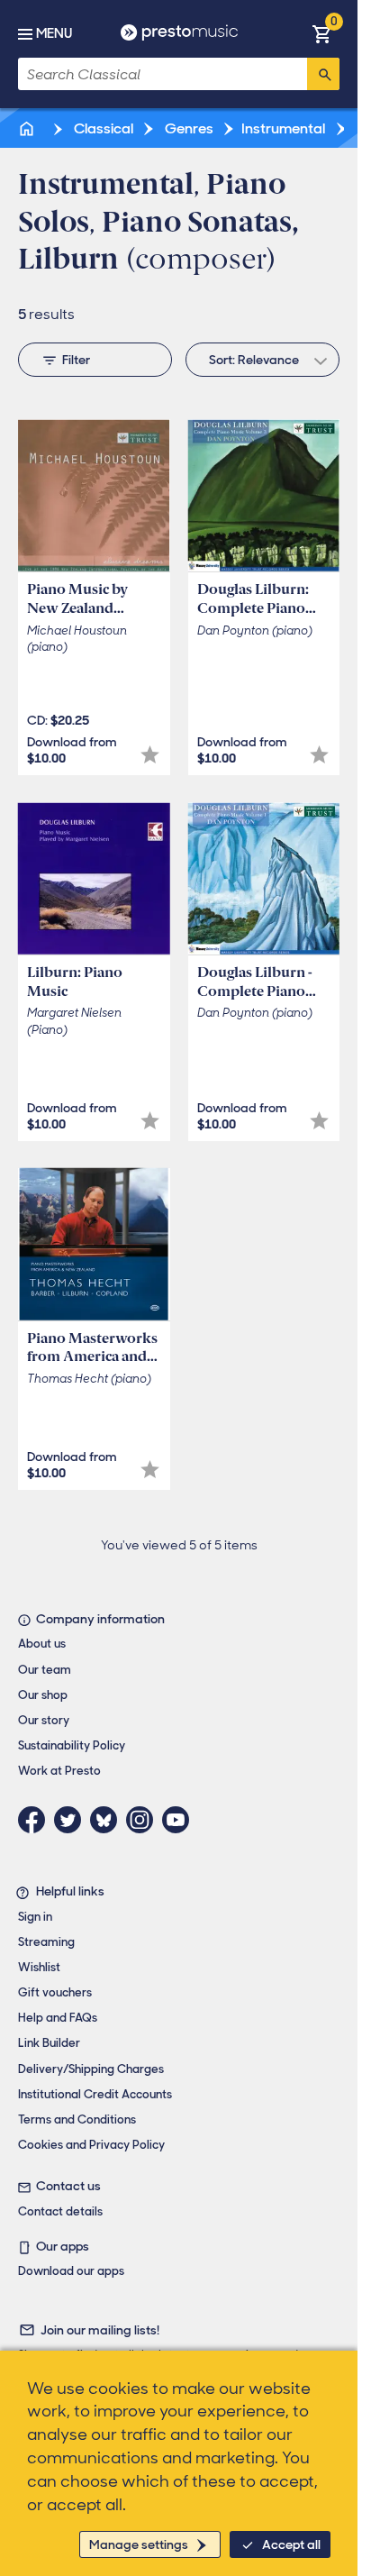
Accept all (291, 2544)
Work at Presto (59, 1771)
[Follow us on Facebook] (36, 1820)
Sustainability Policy (72, 1745)
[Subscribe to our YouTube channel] (180, 1820)
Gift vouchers (55, 1992)
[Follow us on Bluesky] (108, 1820)
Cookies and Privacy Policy (91, 2145)
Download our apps (71, 2271)
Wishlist (39, 1967)
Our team (45, 1670)
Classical (102, 128)
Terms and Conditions (77, 2119)
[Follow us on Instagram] (144, 1820)
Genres (188, 128)
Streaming (46, 1942)
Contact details (60, 2211)
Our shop (43, 1695)
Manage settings (139, 2544)
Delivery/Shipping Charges (91, 2069)
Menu (54, 33)
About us (42, 1644)
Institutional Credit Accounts (95, 2094)
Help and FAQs (58, 2018)
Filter (76, 360)
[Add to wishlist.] (150, 755)
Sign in (35, 1917)
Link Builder (49, 2043)
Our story (44, 1720)
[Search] (323, 74)
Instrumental (283, 128)
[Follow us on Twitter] (72, 1820)
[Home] (28, 128)
